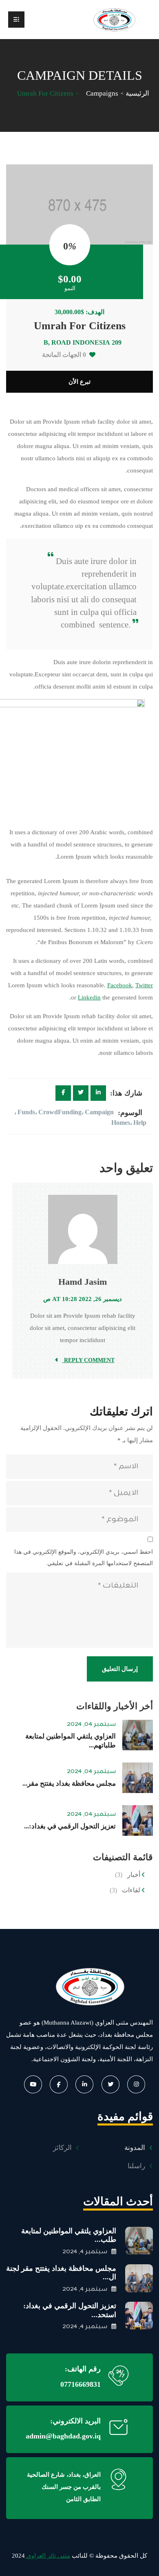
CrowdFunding (60, 1112)
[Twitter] (81, 1093)
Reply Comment (88, 1360)
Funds (26, 1112)
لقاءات (131, 1890)
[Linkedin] (98, 1093)
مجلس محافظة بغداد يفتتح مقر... (69, 1783)
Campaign (99, 1112)
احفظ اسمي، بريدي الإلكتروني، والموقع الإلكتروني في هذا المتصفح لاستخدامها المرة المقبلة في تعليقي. (84, 1558)
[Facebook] (63, 1093)
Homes (121, 1123)
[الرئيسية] (114, 20)
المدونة (135, 2148)
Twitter (144, 985)
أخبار (134, 1875)
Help (140, 1123)
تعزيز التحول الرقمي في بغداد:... (70, 1826)
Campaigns (102, 93)
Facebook (120, 985)
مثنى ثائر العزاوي (47, 2556)
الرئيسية (137, 93)
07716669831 (81, 2384)
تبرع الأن (79, 382)
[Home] (79, 1986)
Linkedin (89, 997)
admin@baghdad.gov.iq (63, 2436)
